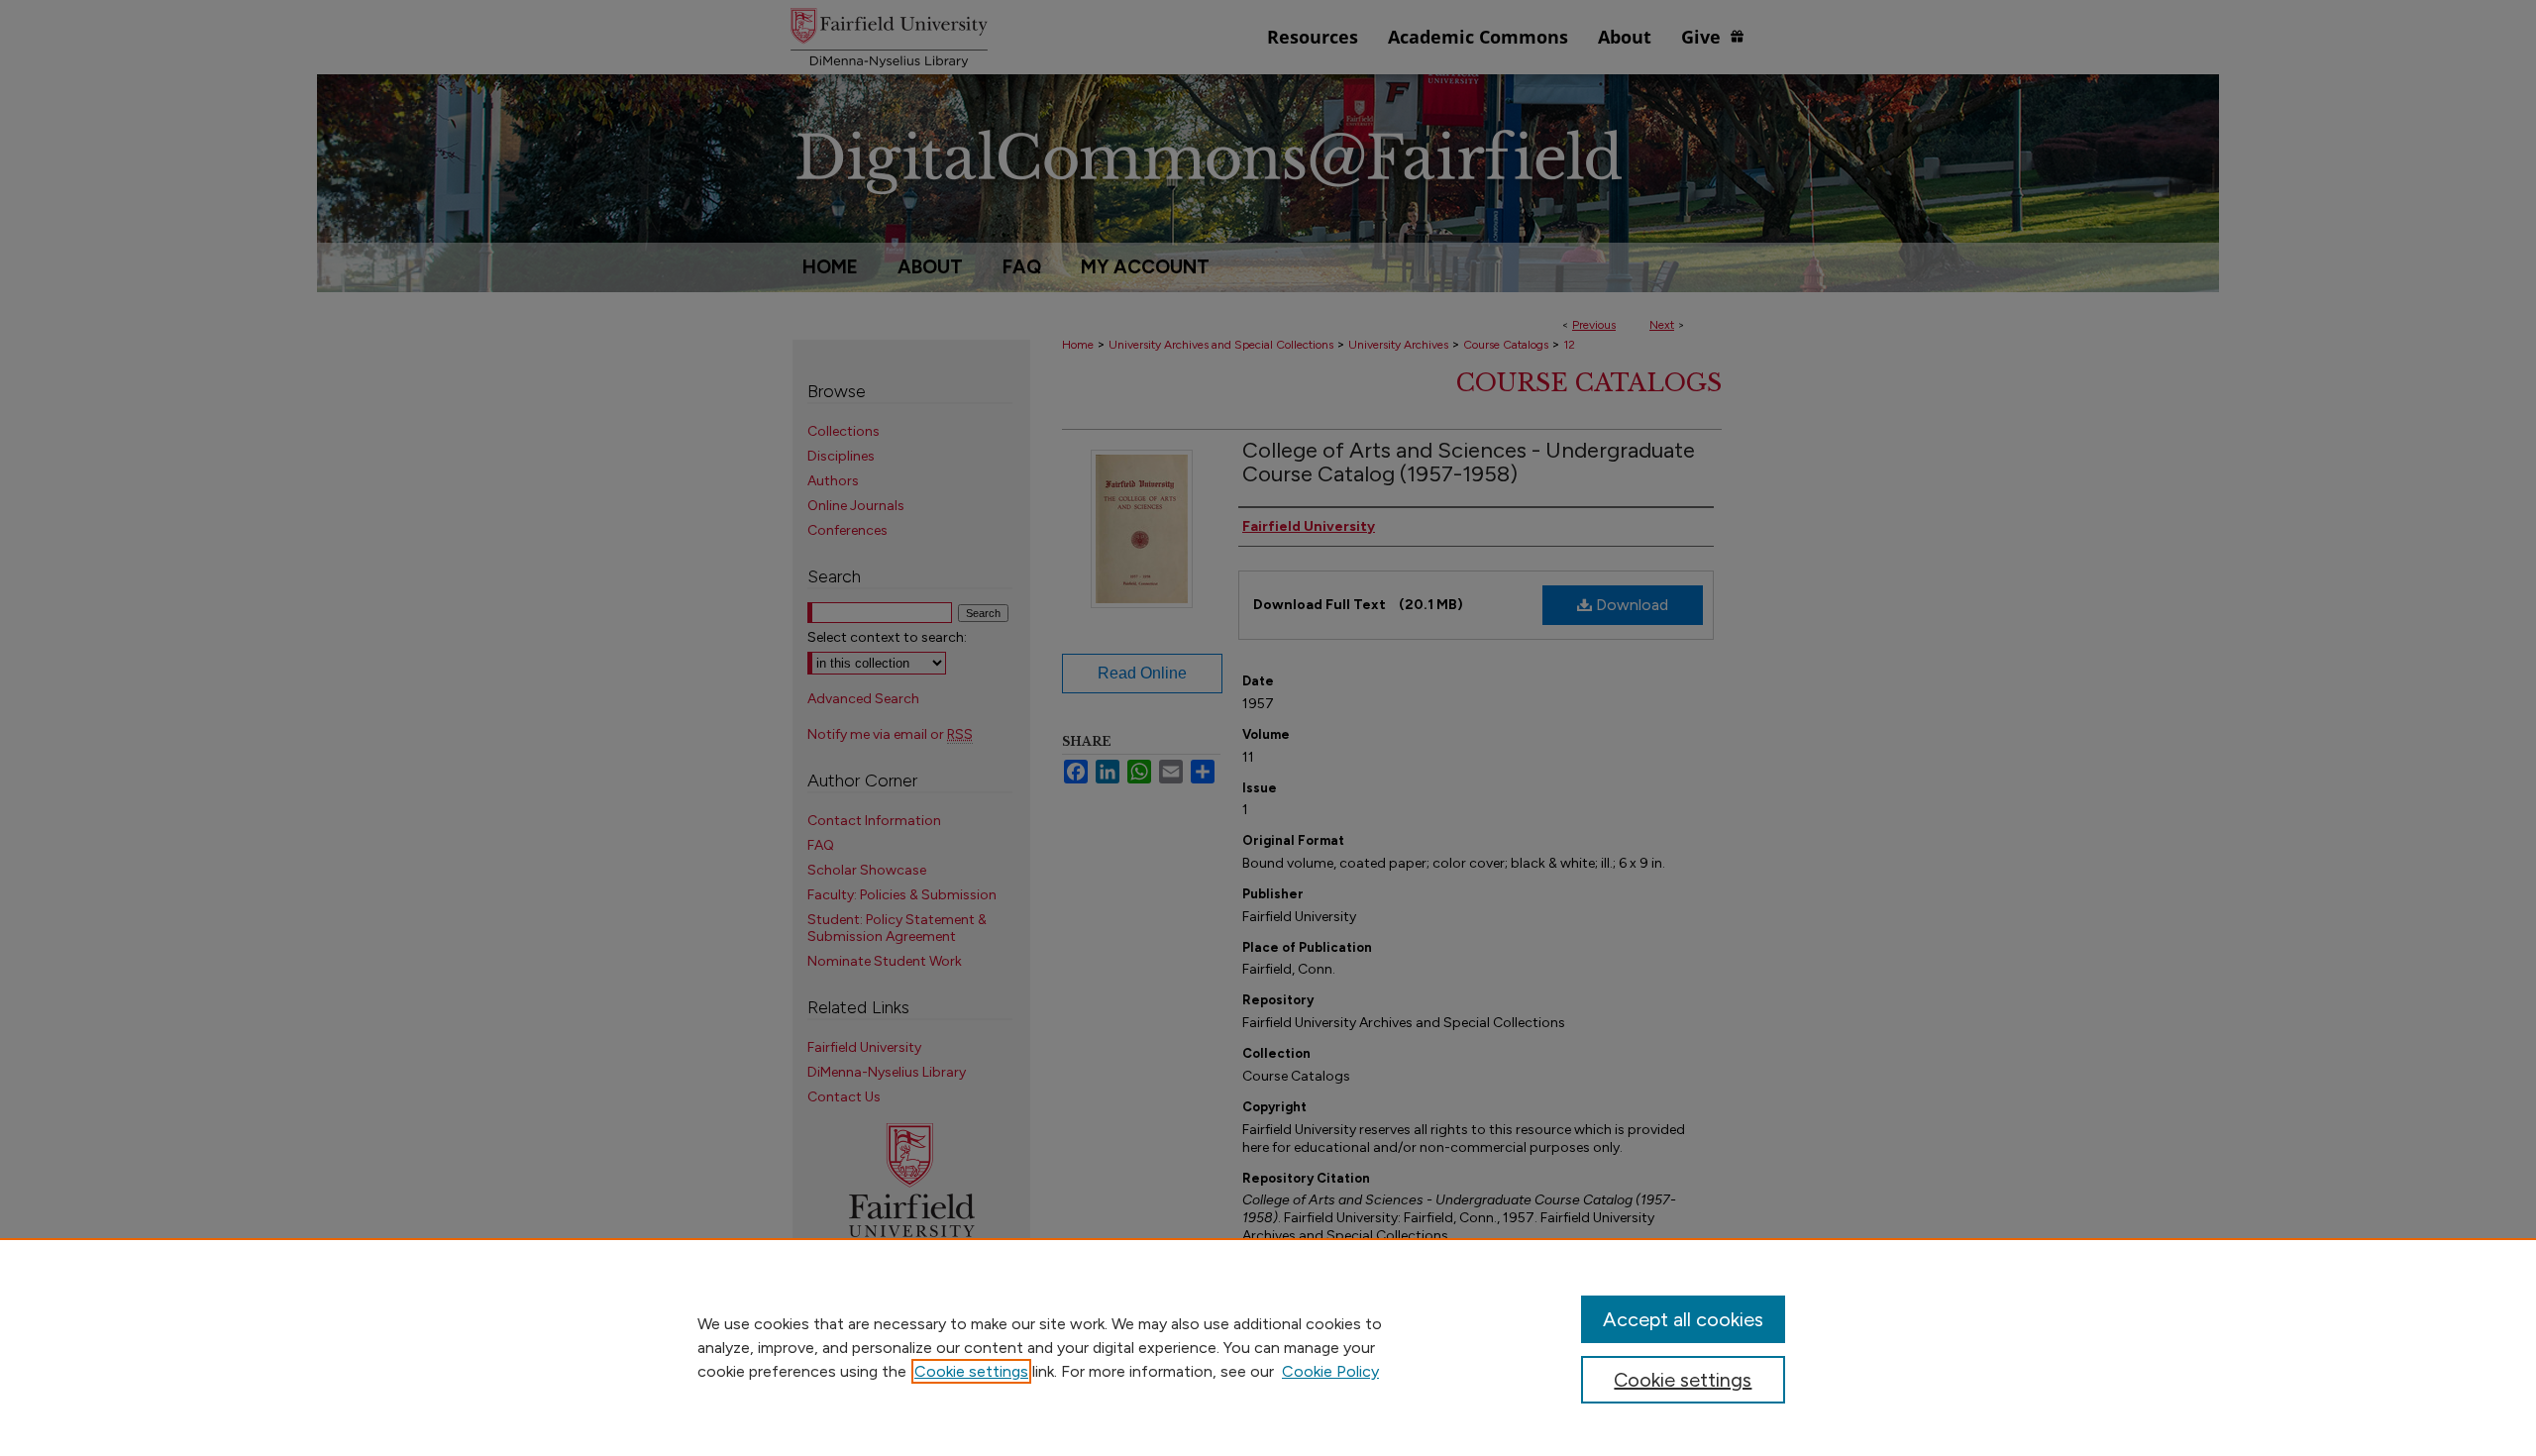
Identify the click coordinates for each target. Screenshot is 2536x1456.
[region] (1268, 1347)
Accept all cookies (1683, 1319)
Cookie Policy (1330, 1371)
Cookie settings (971, 1371)
